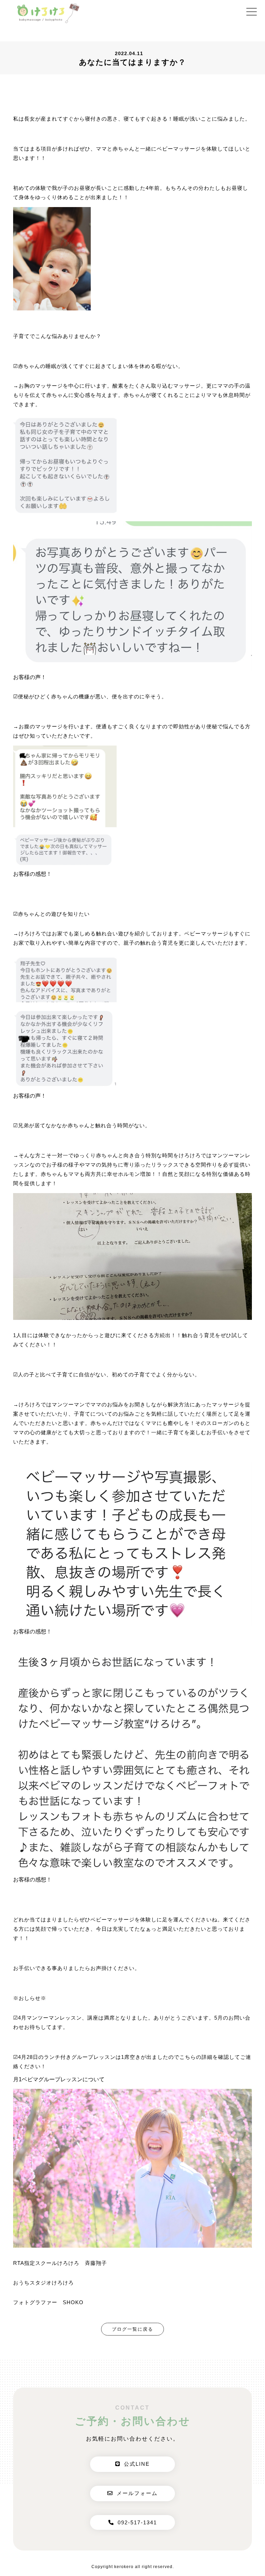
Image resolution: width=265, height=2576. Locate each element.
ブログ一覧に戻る (132, 2329)
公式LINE (137, 2464)
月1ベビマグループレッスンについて (59, 2079)
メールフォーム (137, 2493)
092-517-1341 (137, 2522)
